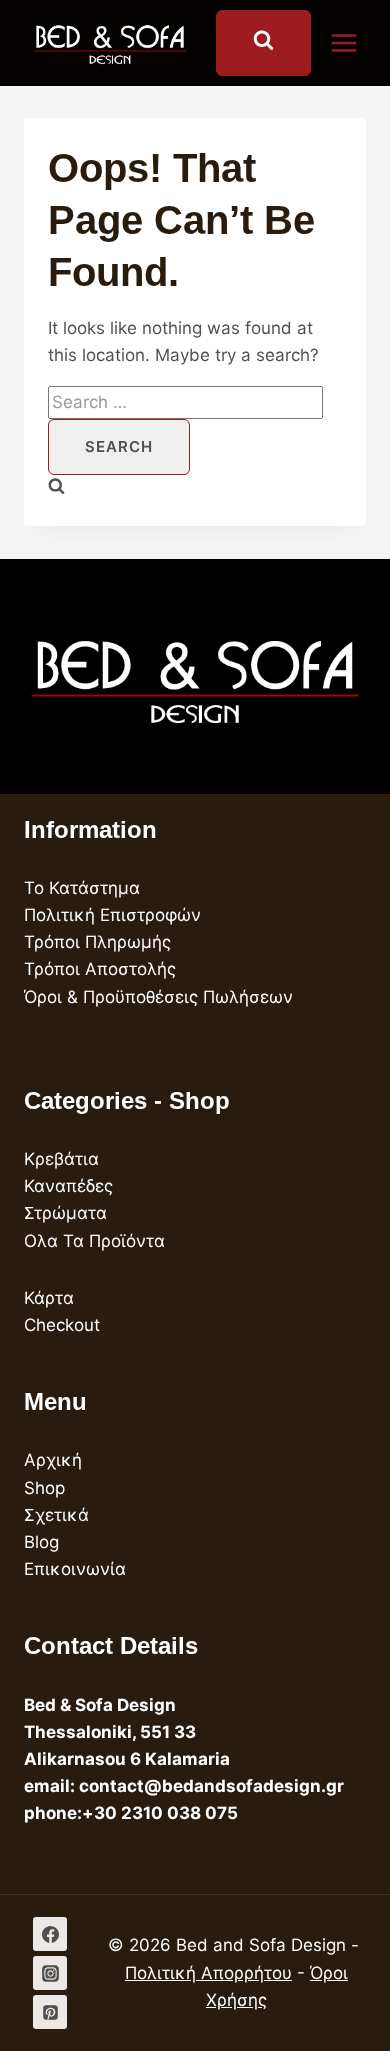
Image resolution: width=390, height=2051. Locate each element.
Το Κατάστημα (82, 888)
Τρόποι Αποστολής (100, 969)
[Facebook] (50, 1934)
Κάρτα (49, 1298)
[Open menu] (354, 42)
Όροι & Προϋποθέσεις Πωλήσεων (158, 997)
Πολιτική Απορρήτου (208, 1973)
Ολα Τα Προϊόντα (94, 1241)
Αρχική (53, 1460)
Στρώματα (65, 1213)
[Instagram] (50, 1973)
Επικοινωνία (75, 1569)
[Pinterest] (50, 2012)
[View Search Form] (263, 43)
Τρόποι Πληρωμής (97, 942)
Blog (41, 1542)
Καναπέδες (68, 1186)
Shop (44, 1488)
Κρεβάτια (61, 1159)
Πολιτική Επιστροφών (112, 915)
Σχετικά (56, 1515)
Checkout (62, 1325)
